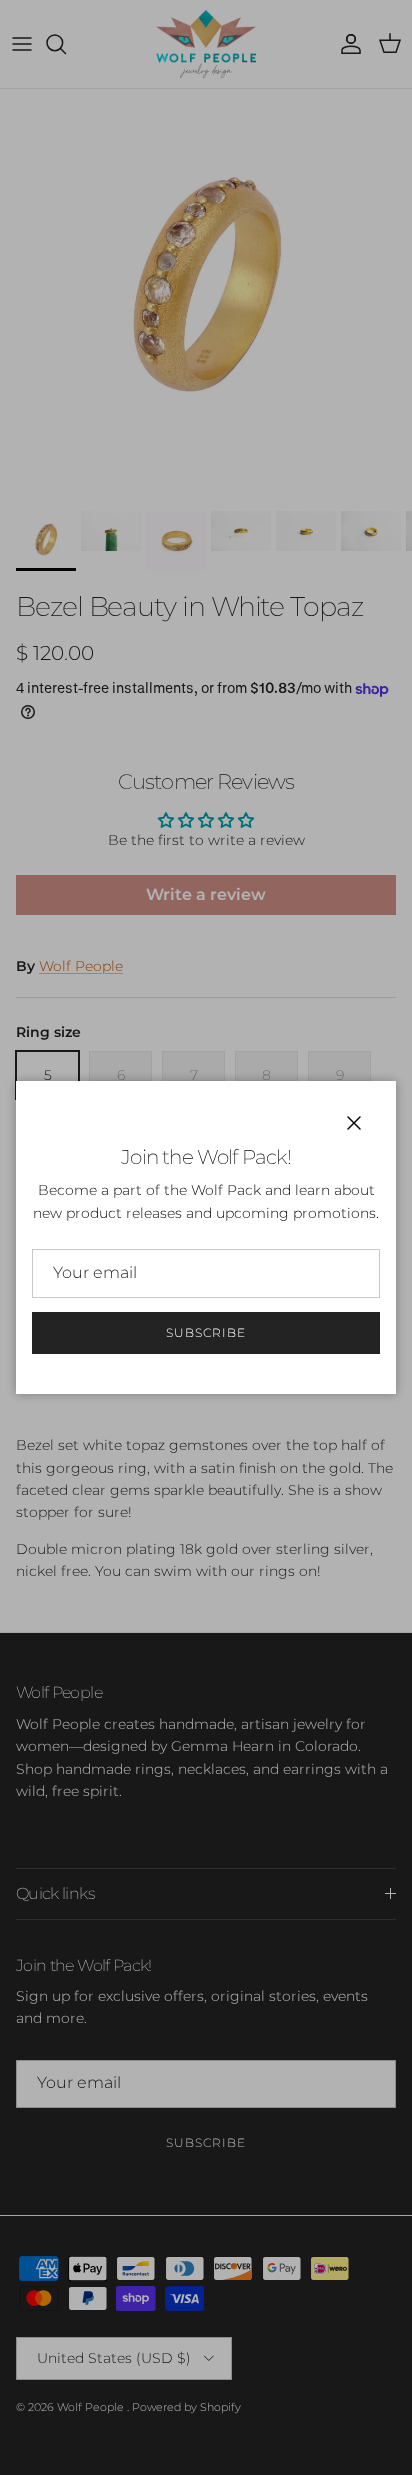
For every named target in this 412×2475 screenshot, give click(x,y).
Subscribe (206, 1332)
